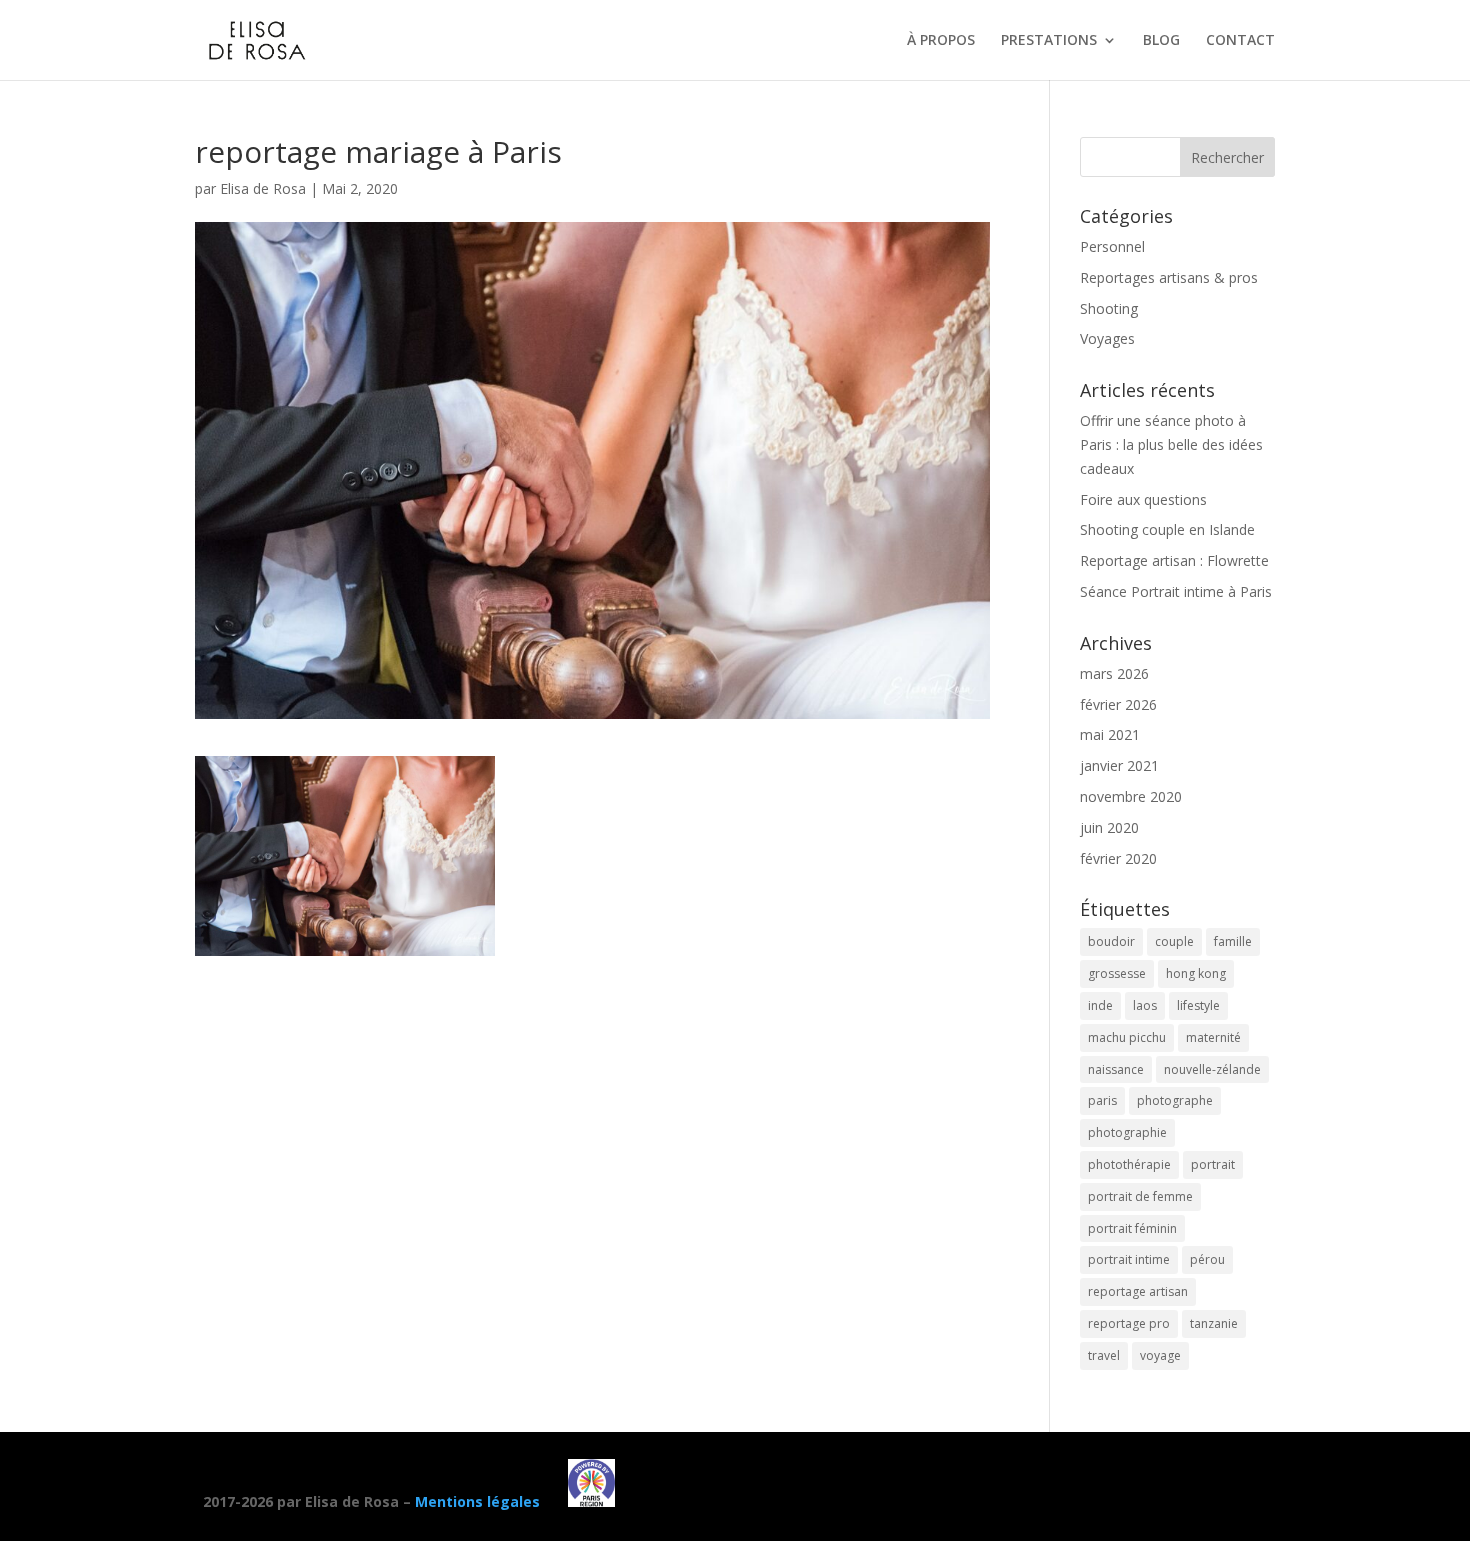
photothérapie (1129, 1164)
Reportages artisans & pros (1169, 277)
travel (1104, 1355)
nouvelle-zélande (1212, 1069)
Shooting (1109, 308)
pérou (1207, 1259)
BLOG (1161, 41)
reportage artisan (1138, 1291)
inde (1100, 1005)
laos (1145, 1005)
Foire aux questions (1143, 499)
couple (1174, 941)
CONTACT (1240, 41)
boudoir (1111, 941)
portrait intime (1129, 1259)
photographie (1127, 1132)
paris (1102, 1100)
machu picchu (1127, 1037)
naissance (1116, 1069)
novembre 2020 (1131, 796)
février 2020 (1118, 858)
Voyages (1107, 338)
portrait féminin (1132, 1228)
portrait (1213, 1164)
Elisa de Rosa (263, 188)
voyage (1160, 1355)
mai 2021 (1110, 734)
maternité (1213, 1037)
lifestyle (1198, 1005)
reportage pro (1129, 1323)
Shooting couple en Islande (1167, 529)
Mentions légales (477, 1501)
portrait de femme (1140, 1196)
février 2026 (1118, 704)
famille (1233, 941)
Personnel (1112, 246)
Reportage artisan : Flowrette (1174, 560)
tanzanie (1214, 1323)
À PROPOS (941, 41)
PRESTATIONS (1049, 41)
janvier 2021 (1119, 765)
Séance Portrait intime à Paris (1176, 591)
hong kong (1196, 973)
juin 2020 (1109, 827)
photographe (1175, 1100)
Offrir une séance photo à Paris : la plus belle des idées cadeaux (1171, 444)
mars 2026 (1114, 673)
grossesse (1117, 973)
